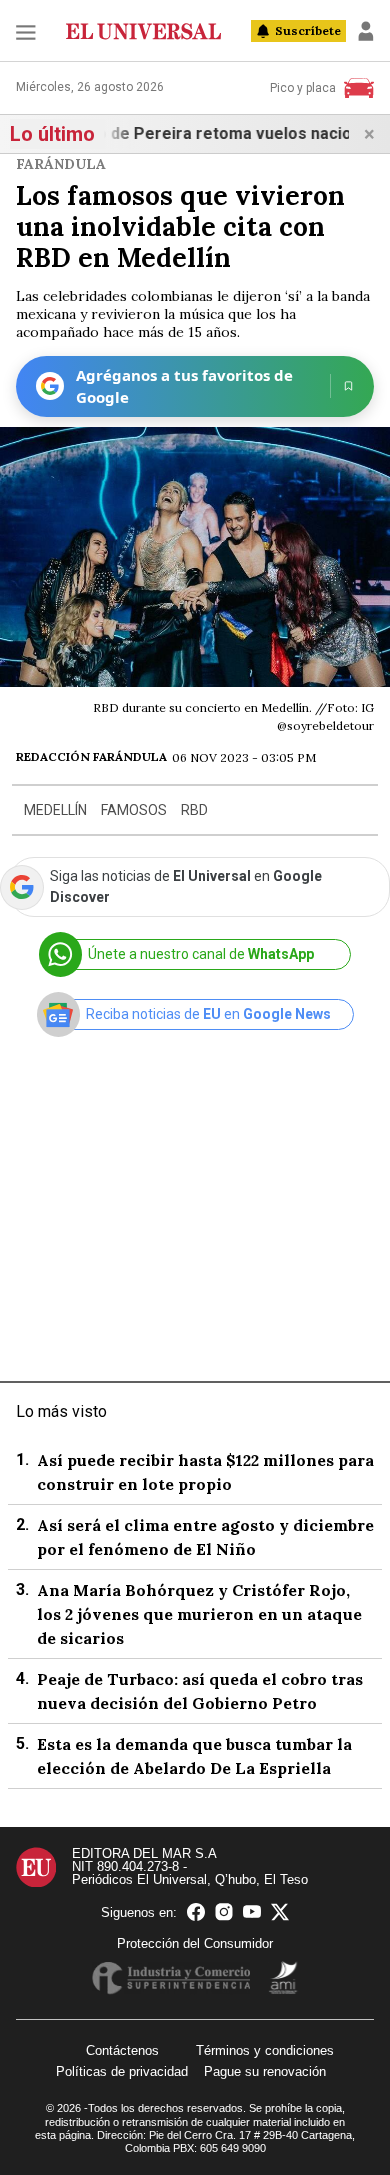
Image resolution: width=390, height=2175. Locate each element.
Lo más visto (61, 1411)
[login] (366, 31)
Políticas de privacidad (122, 2071)
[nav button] (26, 31)
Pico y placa (303, 88)
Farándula (61, 164)
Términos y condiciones (265, 2050)
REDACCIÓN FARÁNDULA (91, 756)
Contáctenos (122, 2050)
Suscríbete (308, 30)
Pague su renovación (265, 2071)
